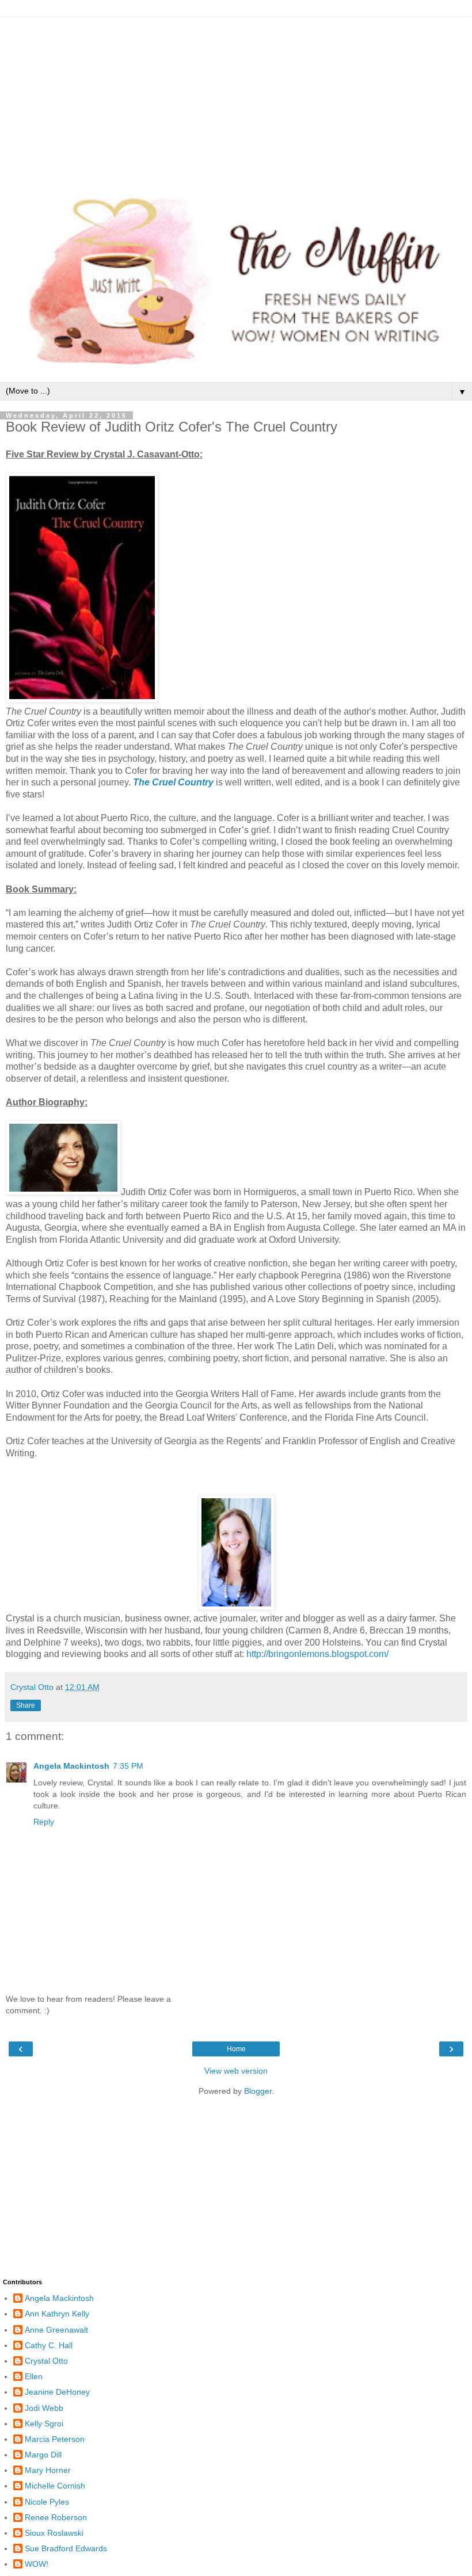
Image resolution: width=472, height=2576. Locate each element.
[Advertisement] (236, 98)
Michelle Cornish (55, 2486)
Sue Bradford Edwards (66, 2548)
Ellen (34, 2376)
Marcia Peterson (55, 2439)
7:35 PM (128, 1766)
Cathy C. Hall (49, 2345)
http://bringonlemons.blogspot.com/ (317, 1654)
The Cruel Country (173, 782)
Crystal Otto (46, 2361)
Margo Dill (43, 2455)
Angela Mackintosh (71, 1766)
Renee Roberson (56, 2517)
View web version (236, 2071)
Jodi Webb (44, 2408)
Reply (44, 1822)
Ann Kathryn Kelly (57, 2314)
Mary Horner (48, 2470)
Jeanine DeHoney (57, 2392)
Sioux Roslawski (54, 2533)
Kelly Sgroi (44, 2424)
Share (26, 1705)
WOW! (37, 2564)
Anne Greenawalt (56, 2330)
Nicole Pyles (47, 2502)
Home (236, 2049)
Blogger (258, 2091)
